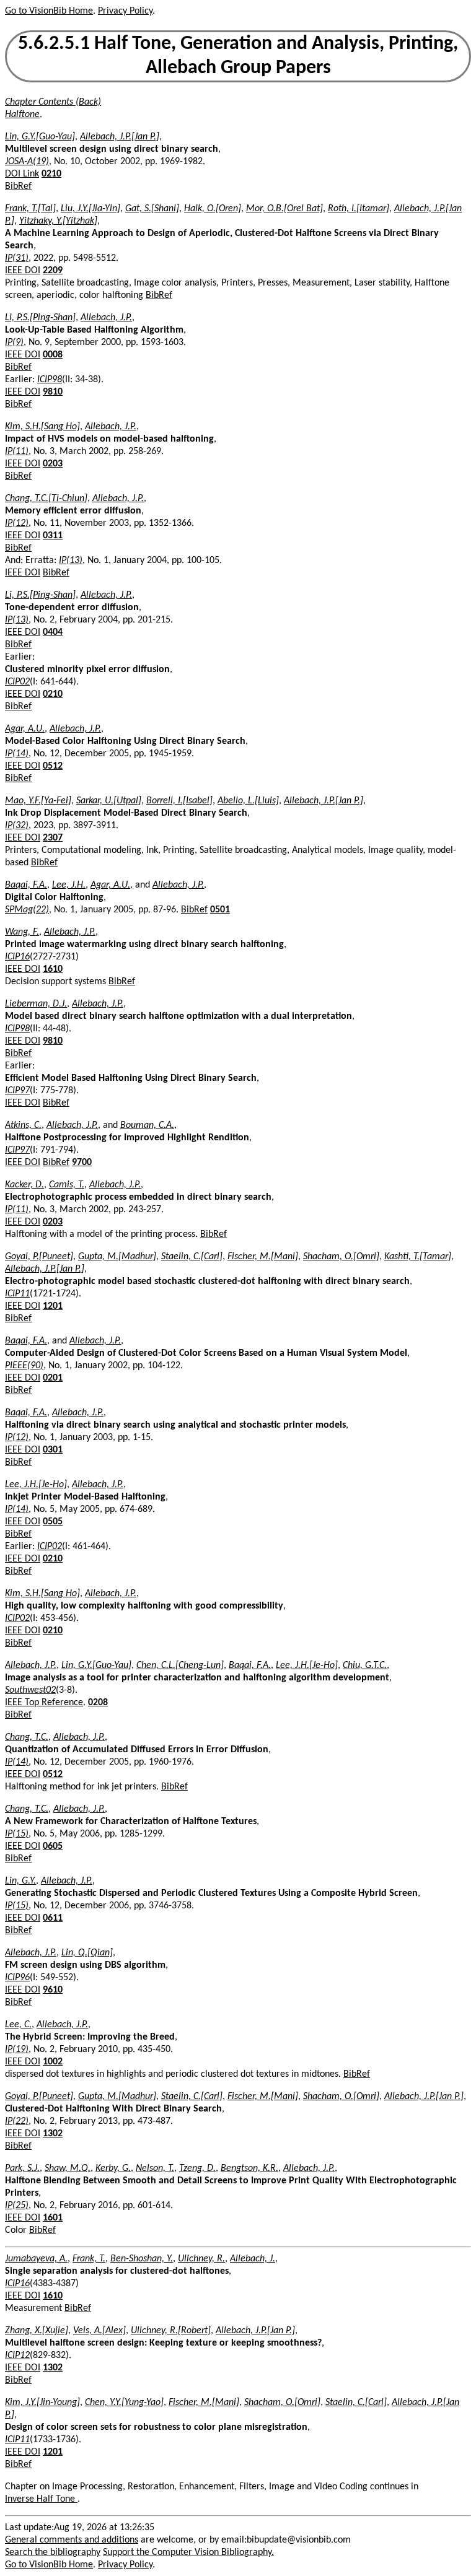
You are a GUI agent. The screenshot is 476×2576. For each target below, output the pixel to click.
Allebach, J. (253, 2259)
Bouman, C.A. (147, 1125)
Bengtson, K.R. (249, 2168)
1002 (53, 2062)
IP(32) (17, 826)
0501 (220, 910)
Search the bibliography (53, 2552)
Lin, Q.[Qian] (87, 1953)
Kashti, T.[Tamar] (418, 1257)
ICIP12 (17, 2356)
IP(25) (17, 2206)
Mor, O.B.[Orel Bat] (284, 209)
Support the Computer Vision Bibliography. (188, 2552)
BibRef (18, 186)
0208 (98, 1703)
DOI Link (22, 174)
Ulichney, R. (201, 2259)
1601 (53, 2218)
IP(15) (17, 1834)
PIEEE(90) (24, 1366)
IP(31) (17, 258)
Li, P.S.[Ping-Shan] (40, 318)
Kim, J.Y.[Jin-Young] (42, 2403)
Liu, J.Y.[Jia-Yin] (90, 209)
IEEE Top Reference (44, 1703)
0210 (51, 174)
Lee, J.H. (69, 885)
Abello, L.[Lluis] (248, 801)
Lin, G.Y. (20, 1881)
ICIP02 (17, 682)
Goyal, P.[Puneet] (39, 1257)
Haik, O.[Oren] (213, 209)
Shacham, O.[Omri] (341, 1257)
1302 (53, 2134)
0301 (53, 1450)
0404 (53, 632)
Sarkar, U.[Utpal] (109, 801)
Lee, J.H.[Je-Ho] (36, 1485)
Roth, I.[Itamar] (359, 209)
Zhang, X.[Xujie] (37, 2331)
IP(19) (17, 2050)
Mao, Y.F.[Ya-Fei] (38, 801)
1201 (53, 1306)
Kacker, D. (24, 1185)
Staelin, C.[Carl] (192, 1257)
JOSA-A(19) (27, 162)
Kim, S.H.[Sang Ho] (42, 427)
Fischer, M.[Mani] (263, 1257)
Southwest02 (30, 1690)
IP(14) (17, 754)
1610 (53, 969)
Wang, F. (22, 932)
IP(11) (17, 452)
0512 (53, 766)
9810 (53, 392)
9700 (82, 1163)
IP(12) (17, 523)
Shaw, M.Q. (68, 2168)
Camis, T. (67, 1185)
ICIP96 (17, 1978)
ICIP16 (17, 957)
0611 (53, 1918)
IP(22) (17, 2121)
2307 (53, 838)
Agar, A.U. (25, 729)
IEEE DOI (23, 271)
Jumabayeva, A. (36, 2259)
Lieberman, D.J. (36, 1004)
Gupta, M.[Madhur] (117, 1257)
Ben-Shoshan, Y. (142, 2259)
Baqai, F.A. (26, 885)
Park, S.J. (22, 2168)
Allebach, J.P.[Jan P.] (120, 137)
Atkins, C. (23, 1125)
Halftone (22, 115)
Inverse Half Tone (41, 2499)
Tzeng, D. (197, 2168)
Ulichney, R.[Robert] (171, 2331)
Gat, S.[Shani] (152, 209)
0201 (53, 1378)
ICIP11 (17, 1294)
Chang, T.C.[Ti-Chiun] (46, 499)
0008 (53, 355)
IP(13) (71, 561)
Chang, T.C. (27, 1737)
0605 (53, 1846)
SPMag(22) (27, 910)
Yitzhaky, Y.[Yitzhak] (58, 221)
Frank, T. (89, 2259)
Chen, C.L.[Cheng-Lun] (180, 1666)
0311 (53, 536)
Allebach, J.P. (106, 318)
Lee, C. (18, 2025)
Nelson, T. (155, 2168)
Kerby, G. (113, 2168)
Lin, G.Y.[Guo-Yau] (40, 137)
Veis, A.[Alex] (99, 2331)
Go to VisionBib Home (49, 11)
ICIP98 (50, 380)
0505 (53, 1522)
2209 (53, 271)
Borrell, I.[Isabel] (179, 801)
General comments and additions (72, 2540)
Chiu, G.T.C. (365, 1666)
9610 (53, 1990)
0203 (53, 464)
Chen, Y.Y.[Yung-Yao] (124, 2403)
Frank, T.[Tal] (30, 209)
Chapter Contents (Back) (53, 102)
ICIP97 (17, 1091)
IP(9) (14, 343)
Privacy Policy (125, 11)
